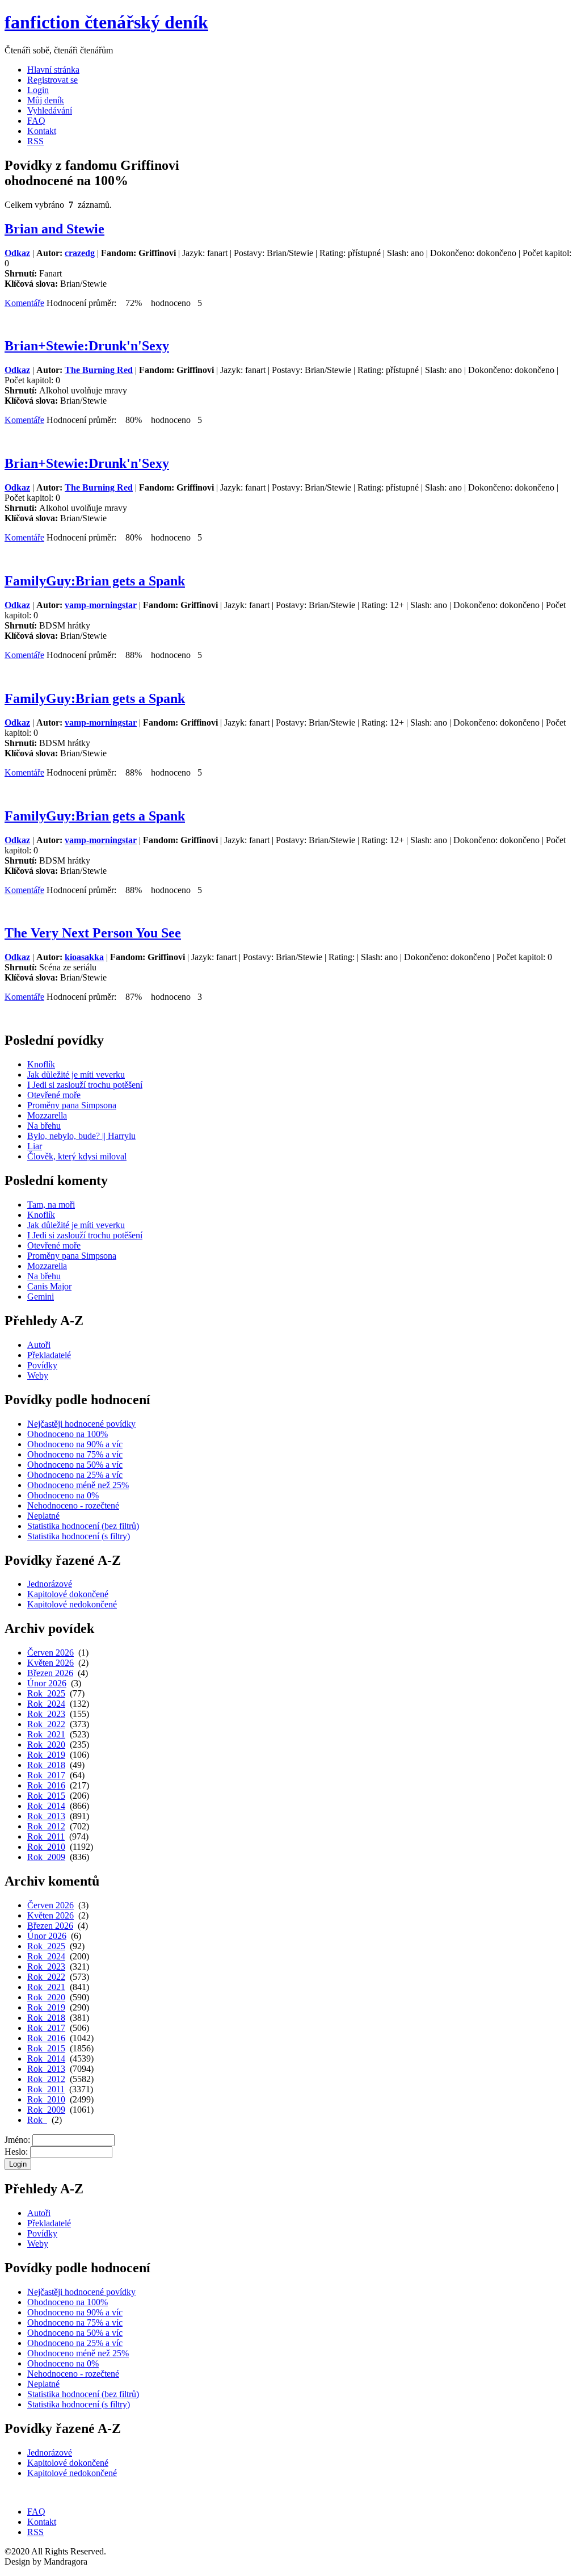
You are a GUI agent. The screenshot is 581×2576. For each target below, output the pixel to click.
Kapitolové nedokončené (72, 1604)
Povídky (42, 1365)
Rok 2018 (46, 1765)
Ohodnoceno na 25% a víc (75, 1475)
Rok (37, 2120)
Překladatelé (49, 1355)
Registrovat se (52, 80)
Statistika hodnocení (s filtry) (79, 1536)
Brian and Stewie (54, 229)
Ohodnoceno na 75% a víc (75, 1454)
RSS (35, 141)
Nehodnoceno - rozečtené (73, 1505)
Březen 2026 (50, 1673)
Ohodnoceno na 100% (68, 1434)
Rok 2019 (46, 1755)
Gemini (41, 1297)
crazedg (80, 253)
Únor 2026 (47, 1683)
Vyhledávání (50, 110)
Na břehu (44, 1126)
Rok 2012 (46, 1826)
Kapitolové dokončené (68, 1594)
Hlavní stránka (53, 70)
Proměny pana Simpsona (72, 1105)
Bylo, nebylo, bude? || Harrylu (81, 1136)
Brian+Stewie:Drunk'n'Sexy (87, 346)
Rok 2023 (46, 1714)
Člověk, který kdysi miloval (77, 1156)
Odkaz (17, 253)
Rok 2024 (46, 1704)
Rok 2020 (46, 1744)
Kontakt (42, 131)
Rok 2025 (46, 1693)
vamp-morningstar (101, 605)
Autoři (39, 1345)
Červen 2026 (50, 1653)
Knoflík (41, 1064)
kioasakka (84, 957)
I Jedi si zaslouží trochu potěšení (85, 1085)
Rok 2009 (46, 1857)
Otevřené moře (54, 1095)
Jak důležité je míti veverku (76, 1075)
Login (38, 90)
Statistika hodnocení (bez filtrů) (83, 1526)
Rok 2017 (46, 1775)
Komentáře (24, 303)
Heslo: (16, 2152)
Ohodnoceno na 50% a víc (75, 1465)
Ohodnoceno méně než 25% (78, 1485)
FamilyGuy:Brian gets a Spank (95, 581)
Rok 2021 (46, 1734)
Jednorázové (50, 1584)
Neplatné (43, 1516)
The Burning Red (99, 370)
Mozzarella (47, 1115)
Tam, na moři (51, 1205)
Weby (38, 1375)
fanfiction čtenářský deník (106, 22)
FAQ (36, 121)
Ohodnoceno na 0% (63, 1495)
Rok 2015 (46, 1796)
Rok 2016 (46, 1785)
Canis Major (49, 1286)
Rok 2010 (46, 1847)
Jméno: (17, 2140)
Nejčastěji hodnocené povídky (81, 1424)
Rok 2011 (46, 1836)
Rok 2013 (46, 1816)
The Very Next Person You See (93, 933)
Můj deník (46, 100)
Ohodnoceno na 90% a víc (75, 1444)
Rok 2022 (46, 1724)
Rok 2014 (46, 1806)
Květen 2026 (50, 1663)
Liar (35, 1146)
